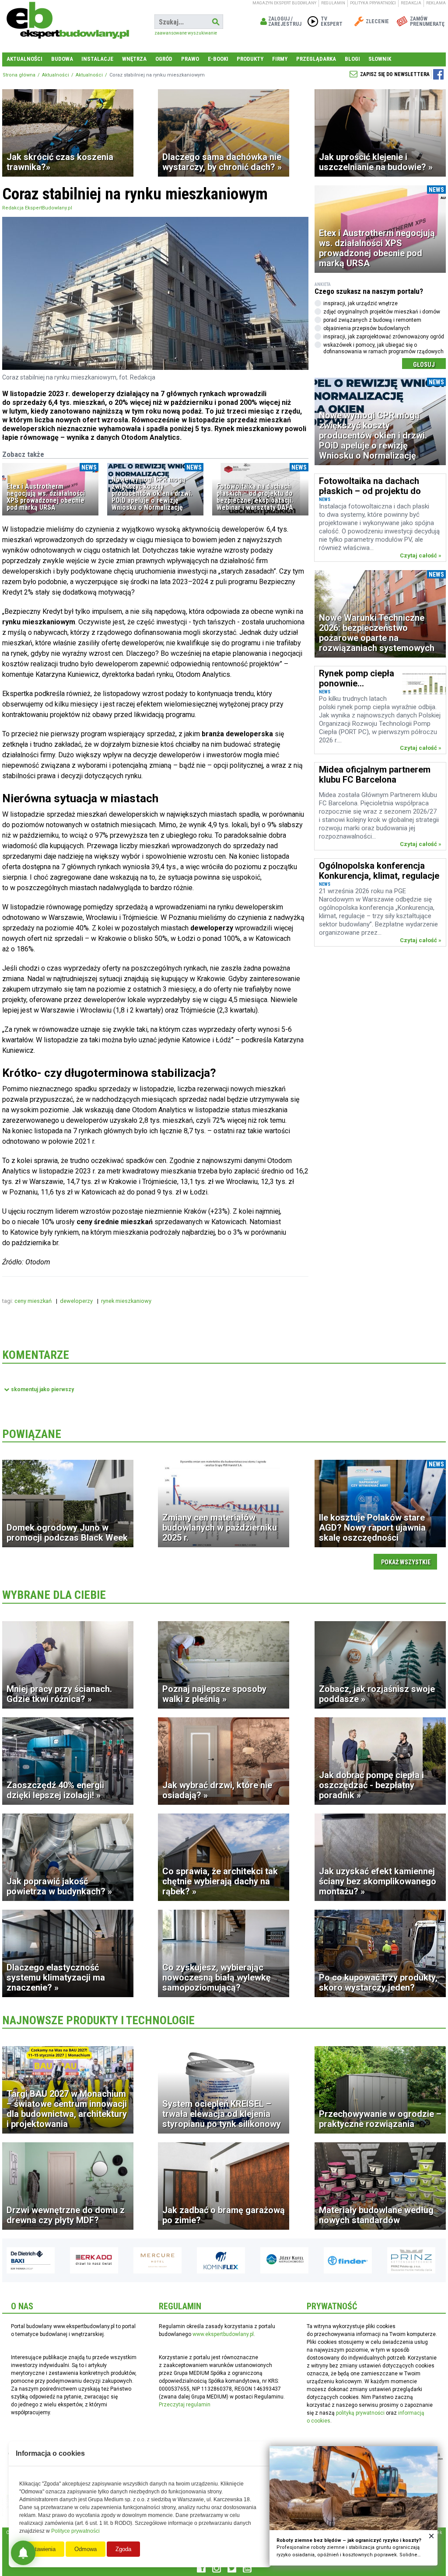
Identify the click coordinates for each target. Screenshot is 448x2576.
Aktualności (24, 59)
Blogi (352, 59)
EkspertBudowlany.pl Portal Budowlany (68, 22)
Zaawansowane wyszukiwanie (186, 33)
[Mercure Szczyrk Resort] (94, 2260)
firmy (280, 59)
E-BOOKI (218, 59)
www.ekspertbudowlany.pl (223, 2334)
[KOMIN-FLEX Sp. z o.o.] (157, 2260)
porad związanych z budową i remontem (372, 320)
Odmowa (86, 2549)
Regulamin (333, 3)
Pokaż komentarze (42, 1389)
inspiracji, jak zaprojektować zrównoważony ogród (384, 337)
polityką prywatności (360, 2413)
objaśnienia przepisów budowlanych (367, 328)
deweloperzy (77, 1301)
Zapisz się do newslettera (395, 74)
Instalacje (97, 59)
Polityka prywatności (373, 3)
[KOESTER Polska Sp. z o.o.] (411, 2260)
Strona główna (19, 75)
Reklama (436, 3)
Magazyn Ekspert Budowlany (284, 3)
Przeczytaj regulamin (185, 2405)
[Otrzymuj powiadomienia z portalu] (23, 2553)
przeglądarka (316, 59)
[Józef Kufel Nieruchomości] (221, 2260)
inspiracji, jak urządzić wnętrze (360, 303)
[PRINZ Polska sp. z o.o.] (348, 2260)
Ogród (164, 59)
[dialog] (353, 2506)
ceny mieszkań (34, 1301)
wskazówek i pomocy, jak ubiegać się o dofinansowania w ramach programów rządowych (383, 348)
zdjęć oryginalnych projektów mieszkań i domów (382, 312)
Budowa (62, 59)
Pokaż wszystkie (406, 1562)
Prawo (190, 59)
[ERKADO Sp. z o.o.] (31, 2260)
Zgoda (123, 2549)
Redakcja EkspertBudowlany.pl (37, 208)
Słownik (380, 59)
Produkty (250, 59)
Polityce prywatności (75, 2531)
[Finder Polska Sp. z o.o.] (284, 2260)
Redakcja (411, 3)
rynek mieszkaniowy (127, 1301)
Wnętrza (134, 59)
